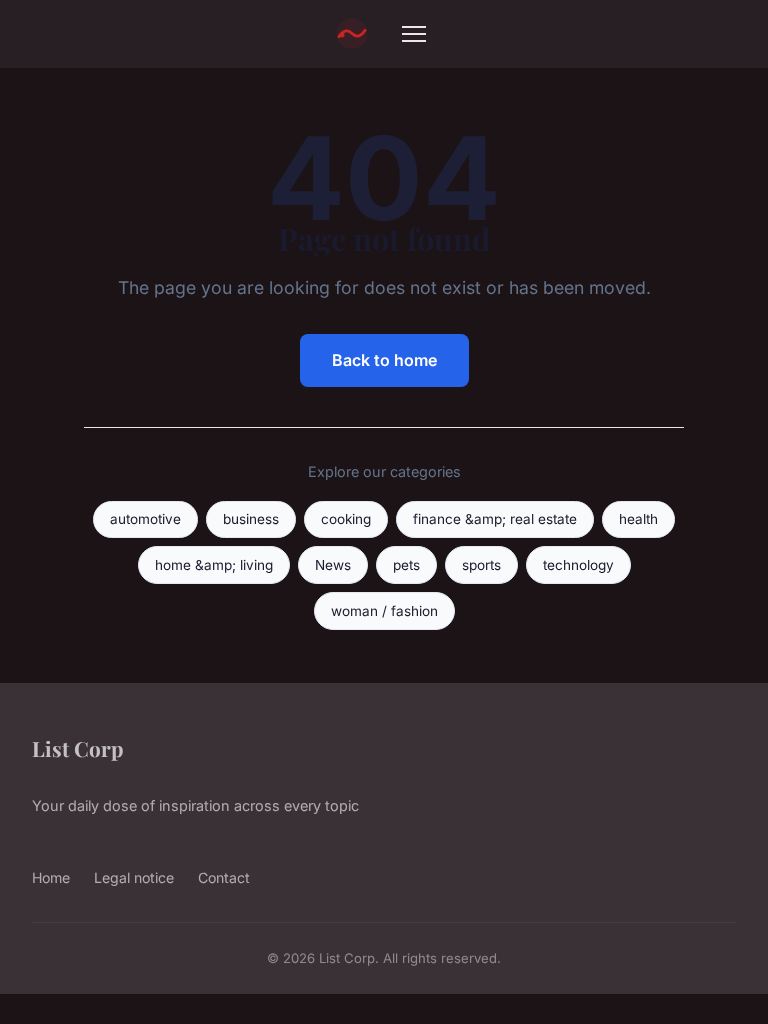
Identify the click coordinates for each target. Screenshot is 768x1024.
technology (578, 565)
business (251, 519)
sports (481, 565)
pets (406, 565)
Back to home (384, 360)
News (333, 565)
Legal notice (134, 877)
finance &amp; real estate (495, 519)
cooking (346, 519)
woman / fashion (384, 611)
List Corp (77, 748)
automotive (145, 519)
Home (51, 877)
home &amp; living (214, 565)
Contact (224, 877)
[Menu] (414, 34)
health (638, 519)
